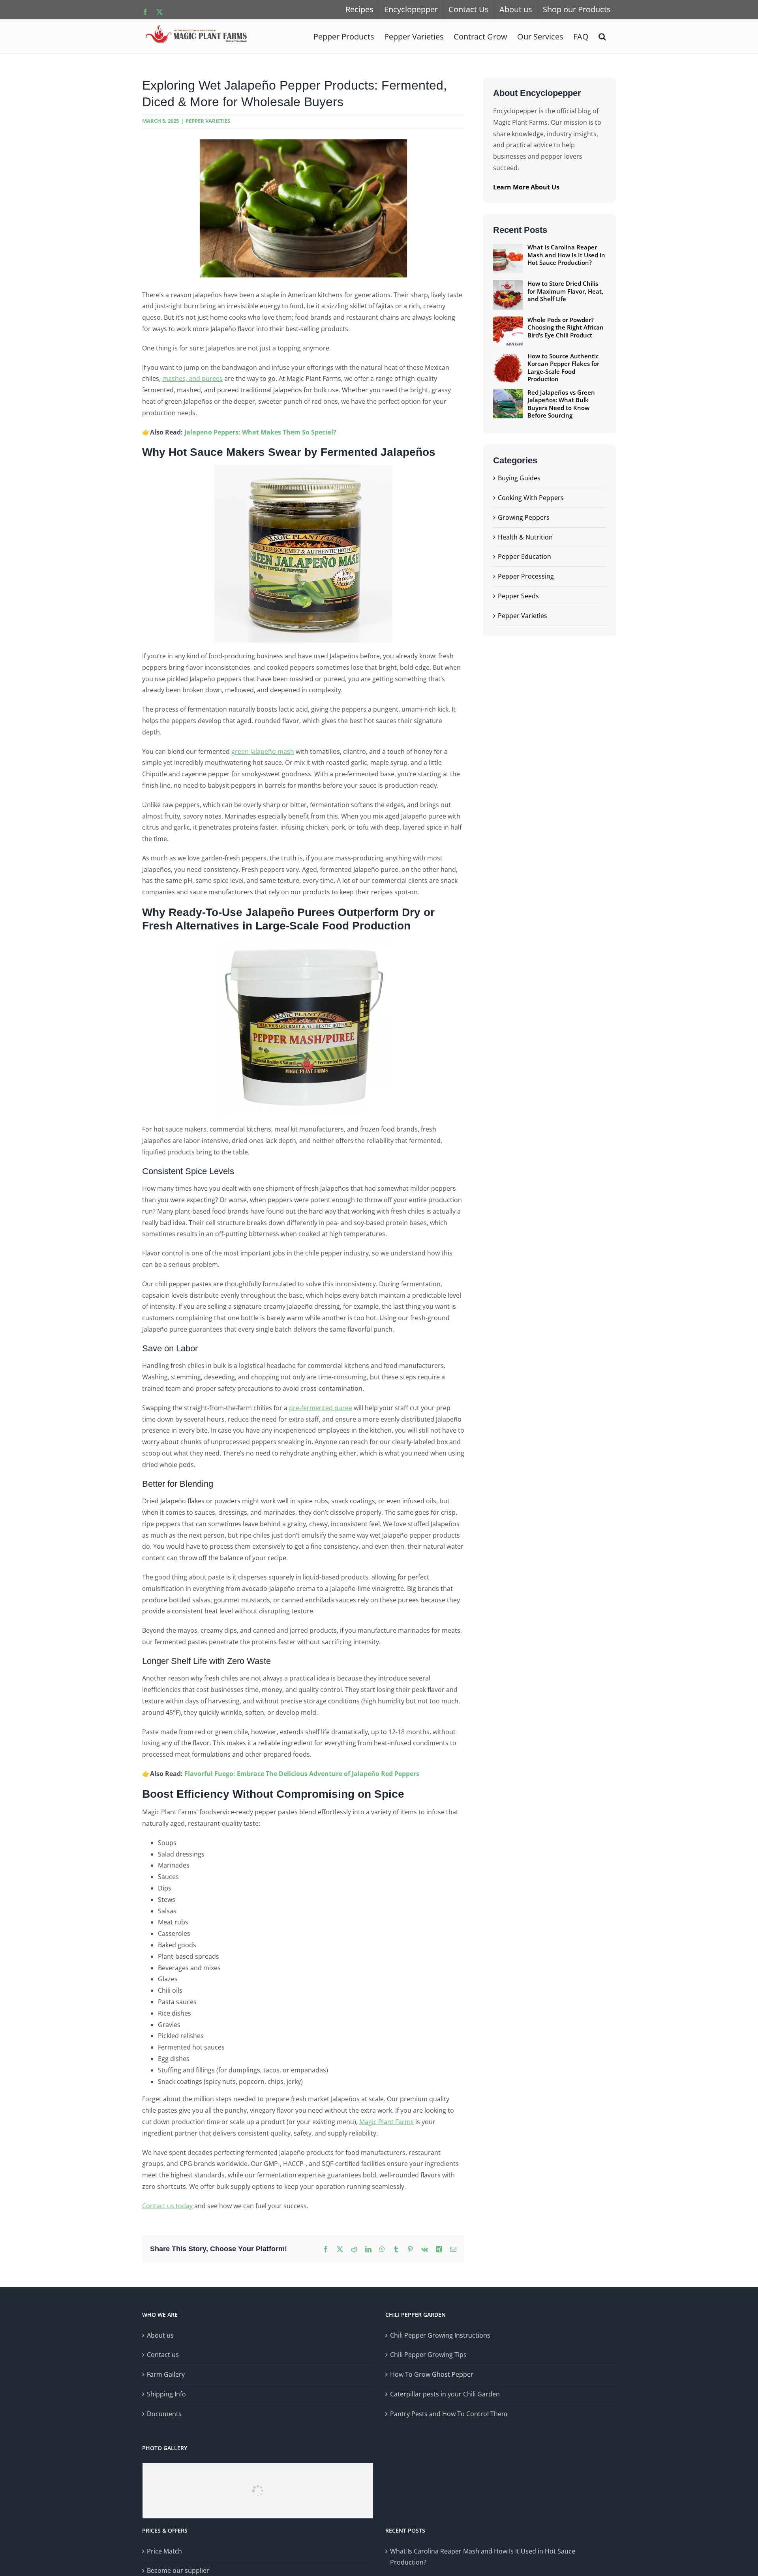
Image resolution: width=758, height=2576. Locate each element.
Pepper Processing (526, 576)
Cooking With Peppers (531, 498)
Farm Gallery (166, 2374)
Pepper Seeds (518, 596)
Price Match (164, 2551)
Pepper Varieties (208, 121)
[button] (602, 36)
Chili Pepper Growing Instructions (440, 2335)
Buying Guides (519, 478)
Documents (164, 2414)
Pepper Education (524, 556)
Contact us (163, 2355)
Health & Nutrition (525, 537)
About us (160, 2335)
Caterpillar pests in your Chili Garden (445, 2394)
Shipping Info (166, 2394)
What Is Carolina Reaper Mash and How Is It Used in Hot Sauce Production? (483, 2557)
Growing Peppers (524, 517)
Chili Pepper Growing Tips (428, 2355)
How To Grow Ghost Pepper (432, 2374)
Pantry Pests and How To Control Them (449, 2414)
